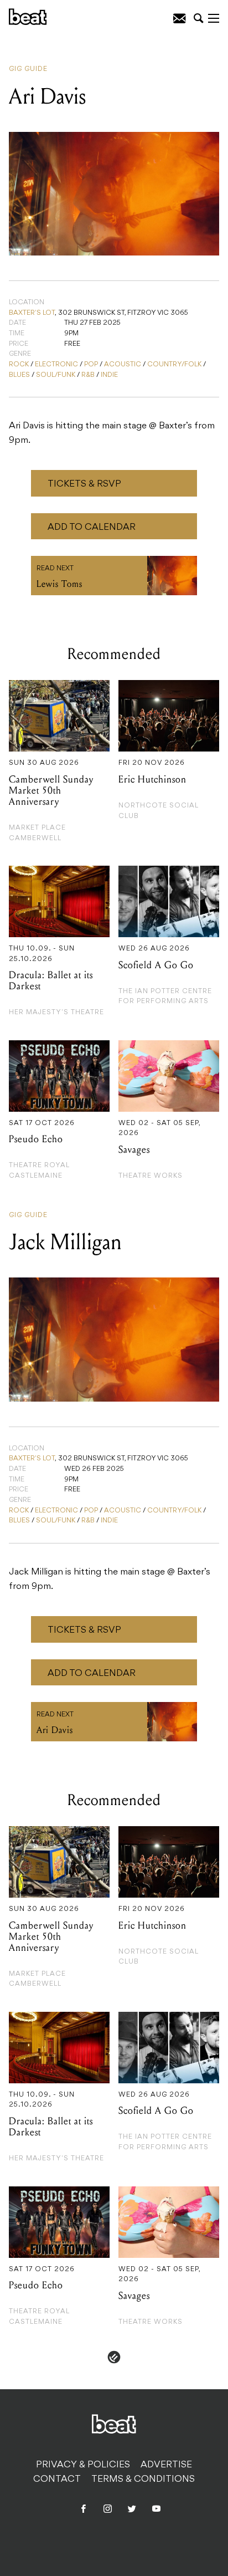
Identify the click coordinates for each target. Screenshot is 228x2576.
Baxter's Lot (32, 313)
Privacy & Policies (83, 2465)
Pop (91, 365)
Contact (57, 2480)
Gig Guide (28, 69)
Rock (19, 365)
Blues (19, 375)
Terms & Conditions (143, 2480)
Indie (109, 375)
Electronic (56, 365)
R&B (88, 375)
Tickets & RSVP (84, 484)
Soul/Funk (56, 375)
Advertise (166, 2465)
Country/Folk (174, 365)
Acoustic (123, 365)
